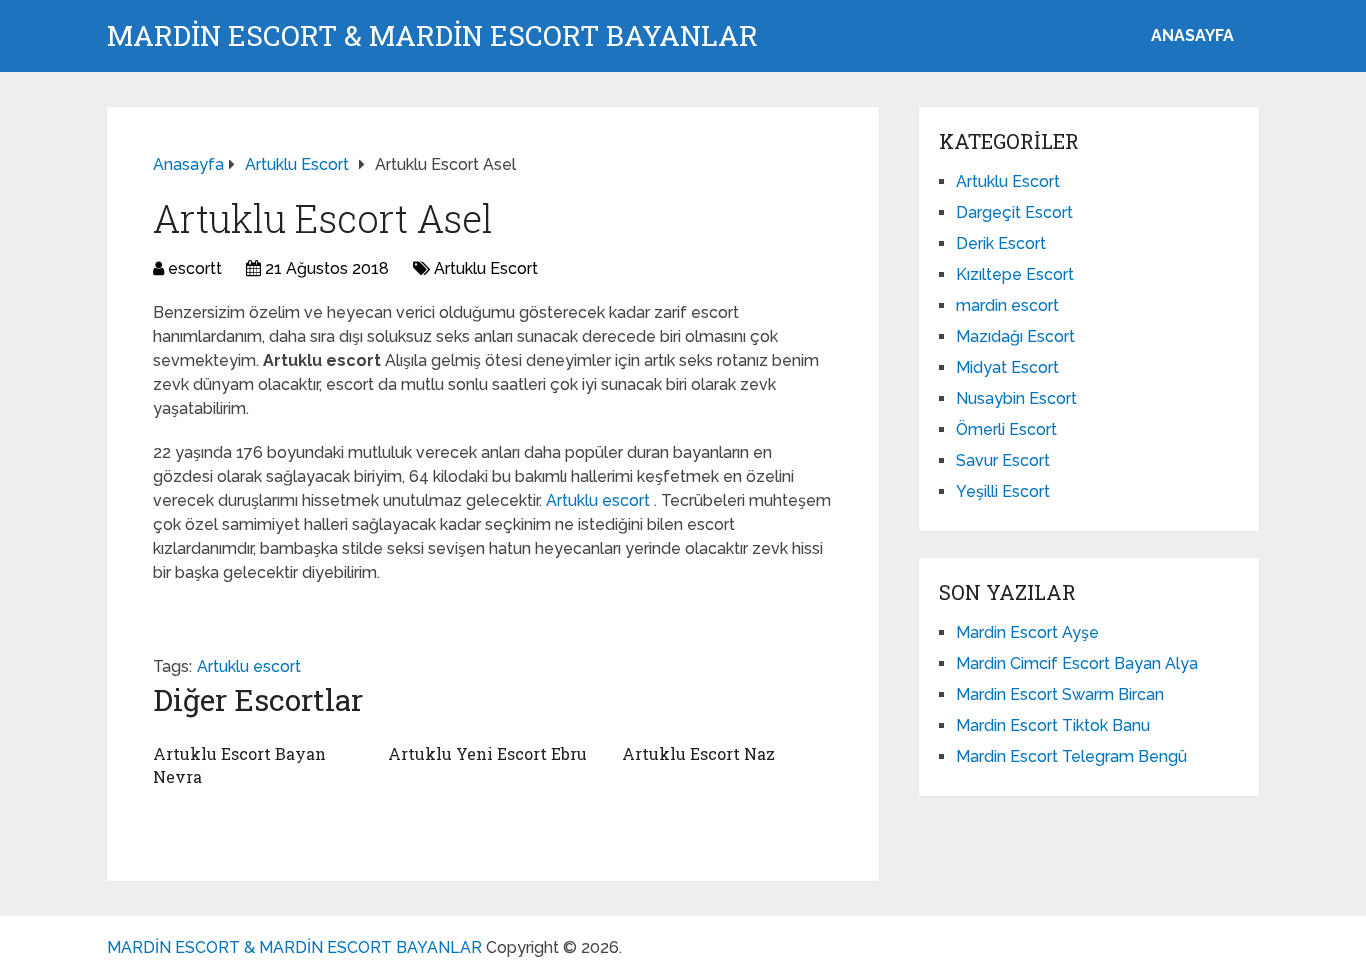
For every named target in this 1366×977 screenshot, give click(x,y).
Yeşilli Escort (1003, 491)
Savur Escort (1003, 460)
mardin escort (1007, 305)
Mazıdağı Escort (1015, 336)
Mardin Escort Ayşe (1027, 632)
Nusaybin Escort (1016, 398)
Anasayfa (1192, 35)
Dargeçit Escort (1014, 212)
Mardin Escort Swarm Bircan (1060, 694)
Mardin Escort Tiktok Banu (1053, 725)
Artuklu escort (600, 500)
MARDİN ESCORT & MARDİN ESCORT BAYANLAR (432, 36)
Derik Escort (1001, 243)
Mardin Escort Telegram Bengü (1071, 756)
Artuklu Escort (486, 268)
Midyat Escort (1007, 367)
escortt (195, 268)
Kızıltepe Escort (1015, 274)
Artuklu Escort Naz (698, 753)
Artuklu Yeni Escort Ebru (487, 753)
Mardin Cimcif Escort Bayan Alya (1077, 663)
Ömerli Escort (1006, 429)
